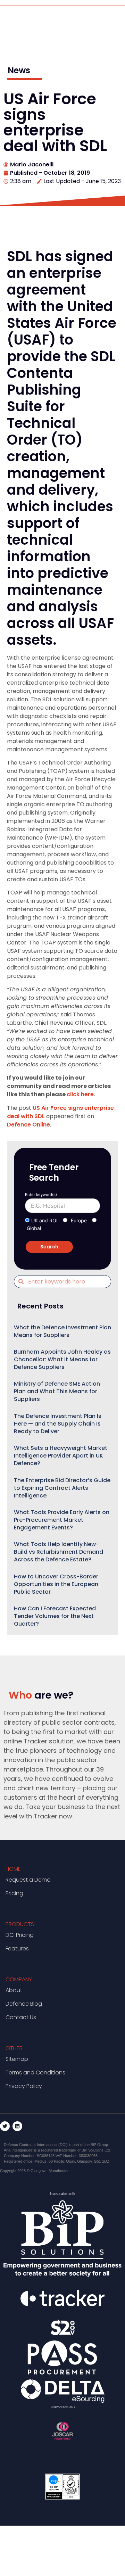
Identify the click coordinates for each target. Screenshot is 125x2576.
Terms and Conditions (35, 2073)
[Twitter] (5, 2126)
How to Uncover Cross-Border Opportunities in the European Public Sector (56, 1584)
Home (13, 1869)
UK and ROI (44, 1220)
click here (80, 1094)
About (14, 1990)
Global (34, 1228)
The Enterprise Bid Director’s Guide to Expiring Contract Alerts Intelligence (62, 1488)
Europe (79, 1220)
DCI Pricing (20, 1935)
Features (17, 1948)
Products (20, 1924)
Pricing (14, 1893)
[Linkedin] (17, 2126)
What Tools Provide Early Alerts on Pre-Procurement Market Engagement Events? (62, 1520)
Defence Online (28, 1125)
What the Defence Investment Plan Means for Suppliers (62, 1331)
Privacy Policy (24, 2086)
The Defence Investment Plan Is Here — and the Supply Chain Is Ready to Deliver (58, 1424)
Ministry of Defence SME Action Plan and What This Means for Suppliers (57, 1391)
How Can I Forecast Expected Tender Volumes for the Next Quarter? (55, 1616)
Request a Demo (28, 1880)
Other (14, 2048)
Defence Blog (24, 2004)
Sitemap (17, 2059)
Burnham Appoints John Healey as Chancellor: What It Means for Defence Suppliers (62, 1359)
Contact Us (21, 2017)
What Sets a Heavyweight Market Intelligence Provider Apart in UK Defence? (61, 1456)
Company (19, 1979)
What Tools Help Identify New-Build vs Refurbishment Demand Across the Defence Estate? (59, 1552)
